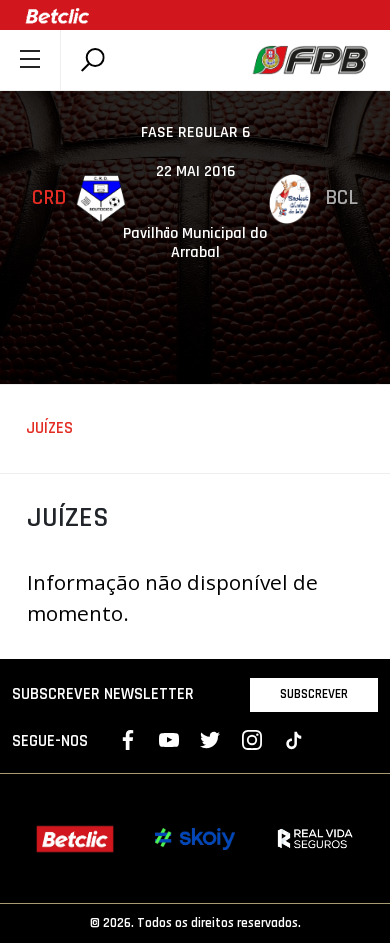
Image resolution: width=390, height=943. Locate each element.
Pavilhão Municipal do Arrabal (195, 243)
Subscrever (314, 694)
